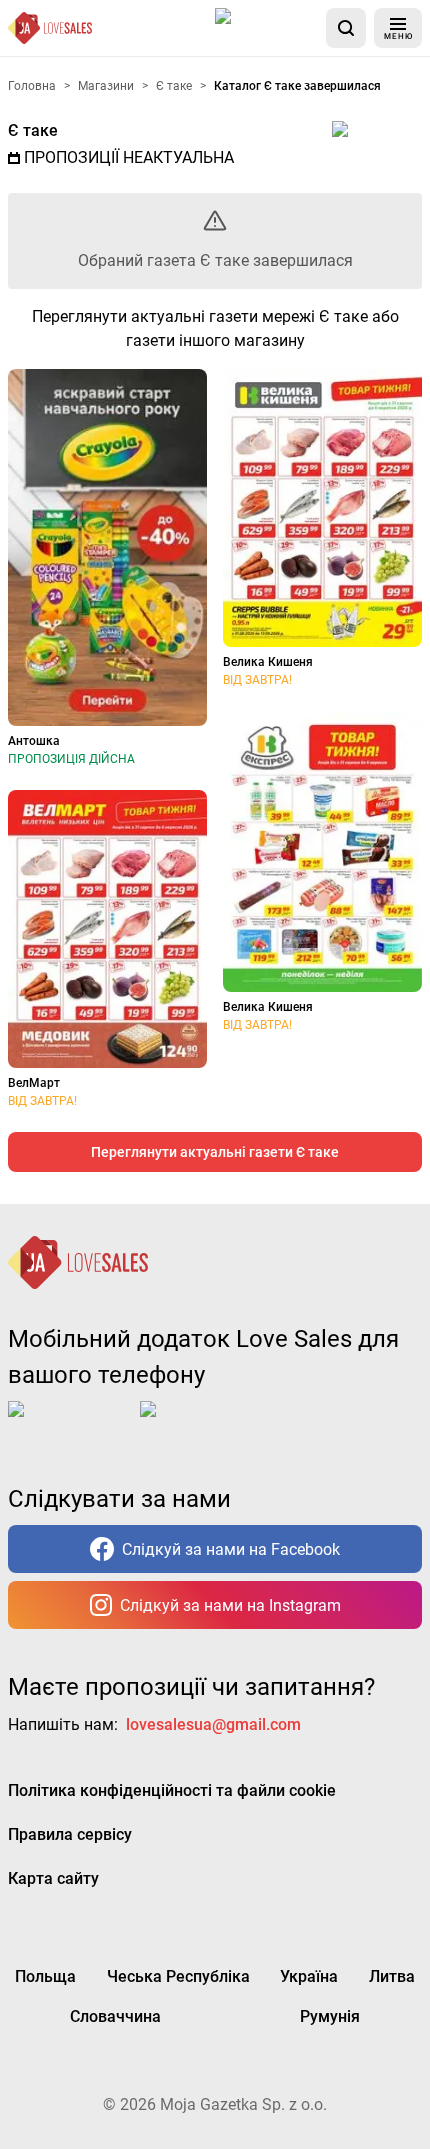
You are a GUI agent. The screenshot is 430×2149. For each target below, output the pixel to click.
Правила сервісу (70, 1834)
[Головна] (50, 28)
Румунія (330, 2016)
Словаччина (115, 2016)
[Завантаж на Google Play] (202, 1425)
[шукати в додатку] (346, 28)
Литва (392, 1976)
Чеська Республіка (178, 1976)
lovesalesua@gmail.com (213, 1724)
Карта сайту (53, 1878)
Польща (45, 1976)
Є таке (33, 130)
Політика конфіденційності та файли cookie (172, 1790)
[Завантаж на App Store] (267, 28)
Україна (309, 1976)
